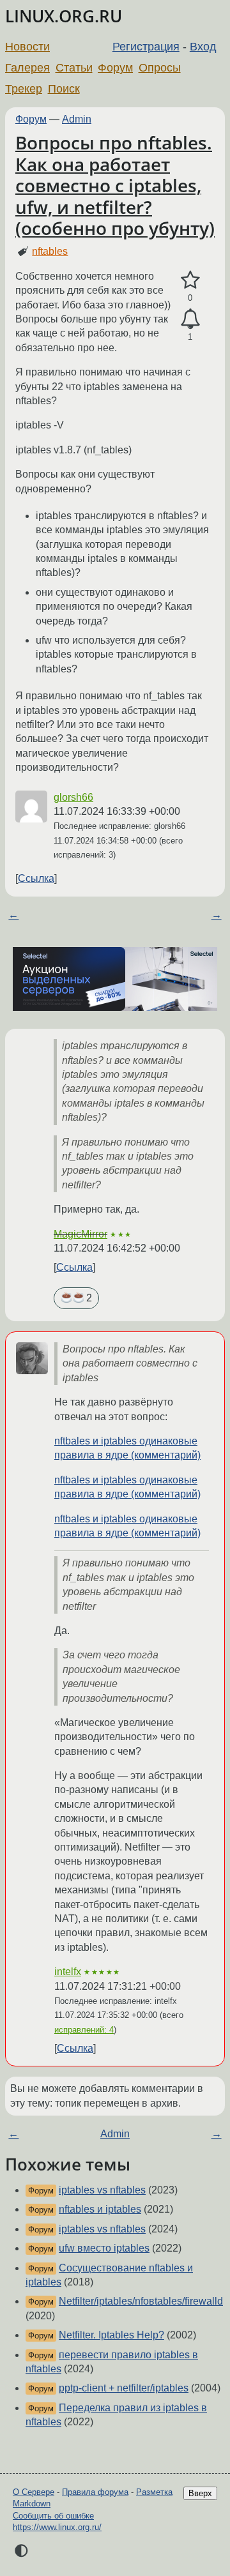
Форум (115, 68)
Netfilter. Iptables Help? (111, 2335)
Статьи (74, 68)
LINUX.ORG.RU (64, 16)
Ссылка (36, 878)
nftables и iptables (100, 2209)
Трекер (24, 89)
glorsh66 (73, 797)
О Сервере (34, 2492)
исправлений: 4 (84, 2030)
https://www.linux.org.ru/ (57, 2527)
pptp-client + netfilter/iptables (124, 2388)
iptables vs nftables (102, 2190)
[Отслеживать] (190, 319)
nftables (50, 251)
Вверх (200, 2493)
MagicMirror (80, 1234)
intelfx (68, 1972)
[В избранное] (190, 280)
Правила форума (95, 2492)
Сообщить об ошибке (53, 2516)
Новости (27, 47)
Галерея (27, 68)
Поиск (64, 89)
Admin (77, 119)
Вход (203, 47)
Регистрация (146, 47)
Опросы (160, 68)
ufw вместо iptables (104, 2248)
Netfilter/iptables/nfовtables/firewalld (141, 2301)
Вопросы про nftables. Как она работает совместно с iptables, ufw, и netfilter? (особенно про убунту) (115, 186)
